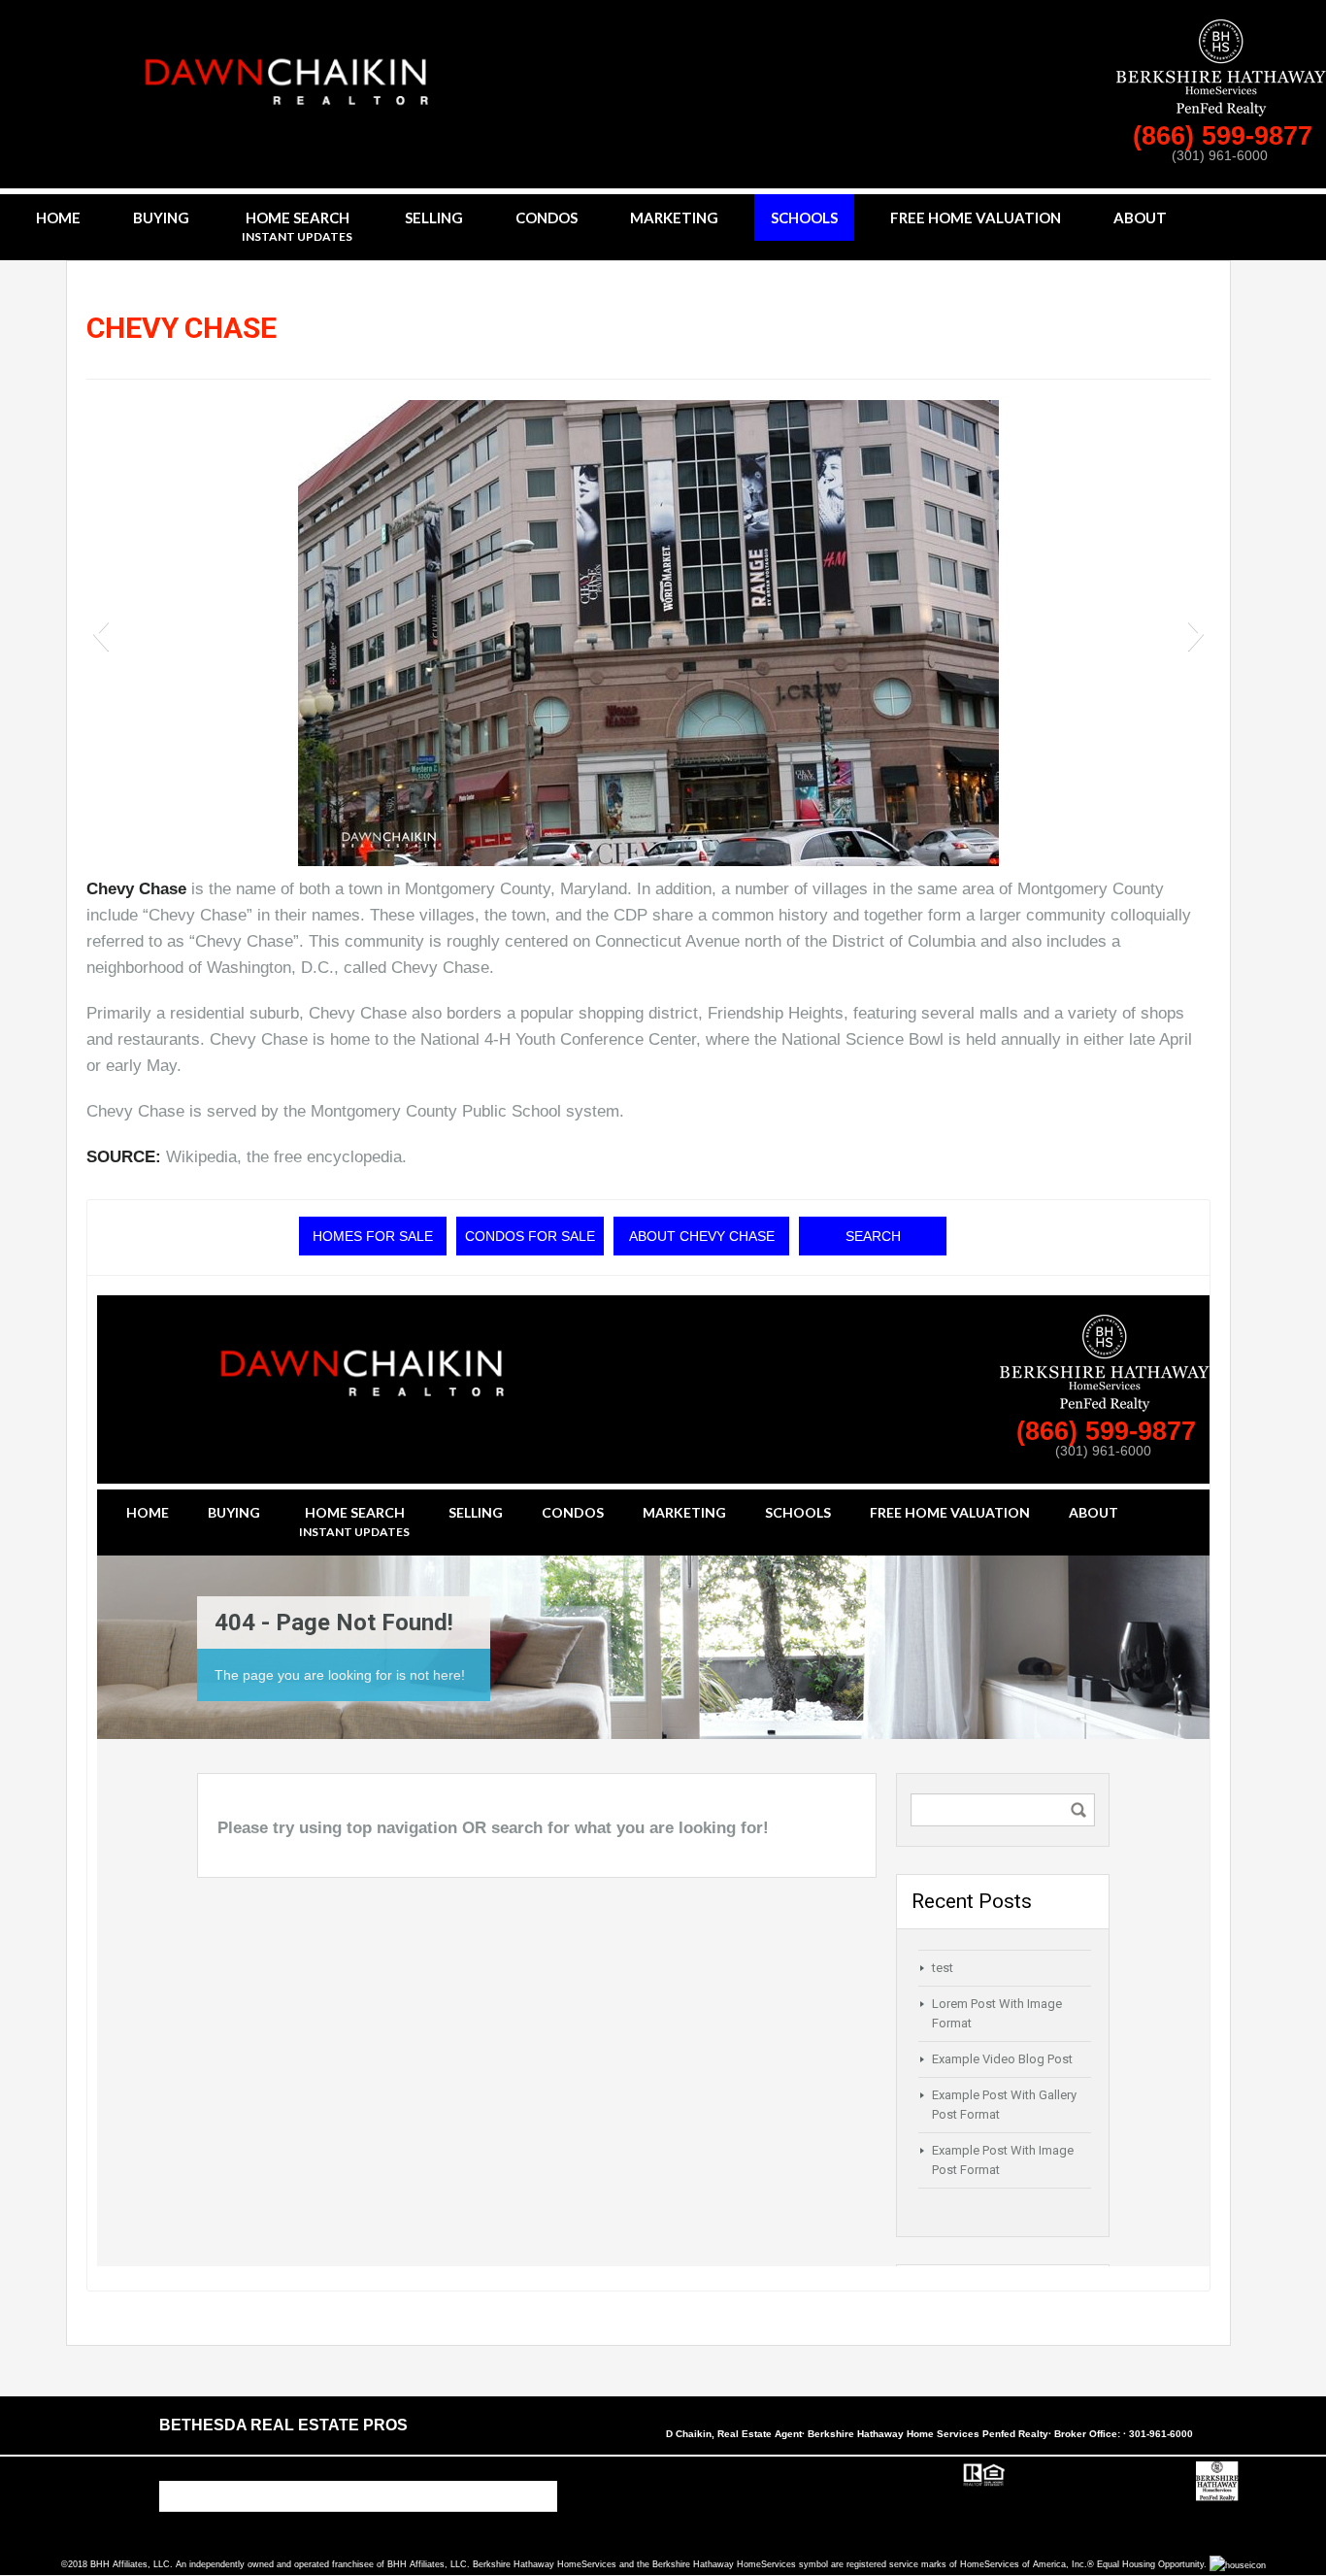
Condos (547, 217)
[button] (100, 633)
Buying (161, 217)
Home (58, 217)
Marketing (674, 217)
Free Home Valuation (976, 217)
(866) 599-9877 (1227, 136)
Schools (804, 217)
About (1140, 217)
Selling (434, 217)
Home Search (297, 226)
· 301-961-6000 (1158, 2434)
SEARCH (873, 1236)
